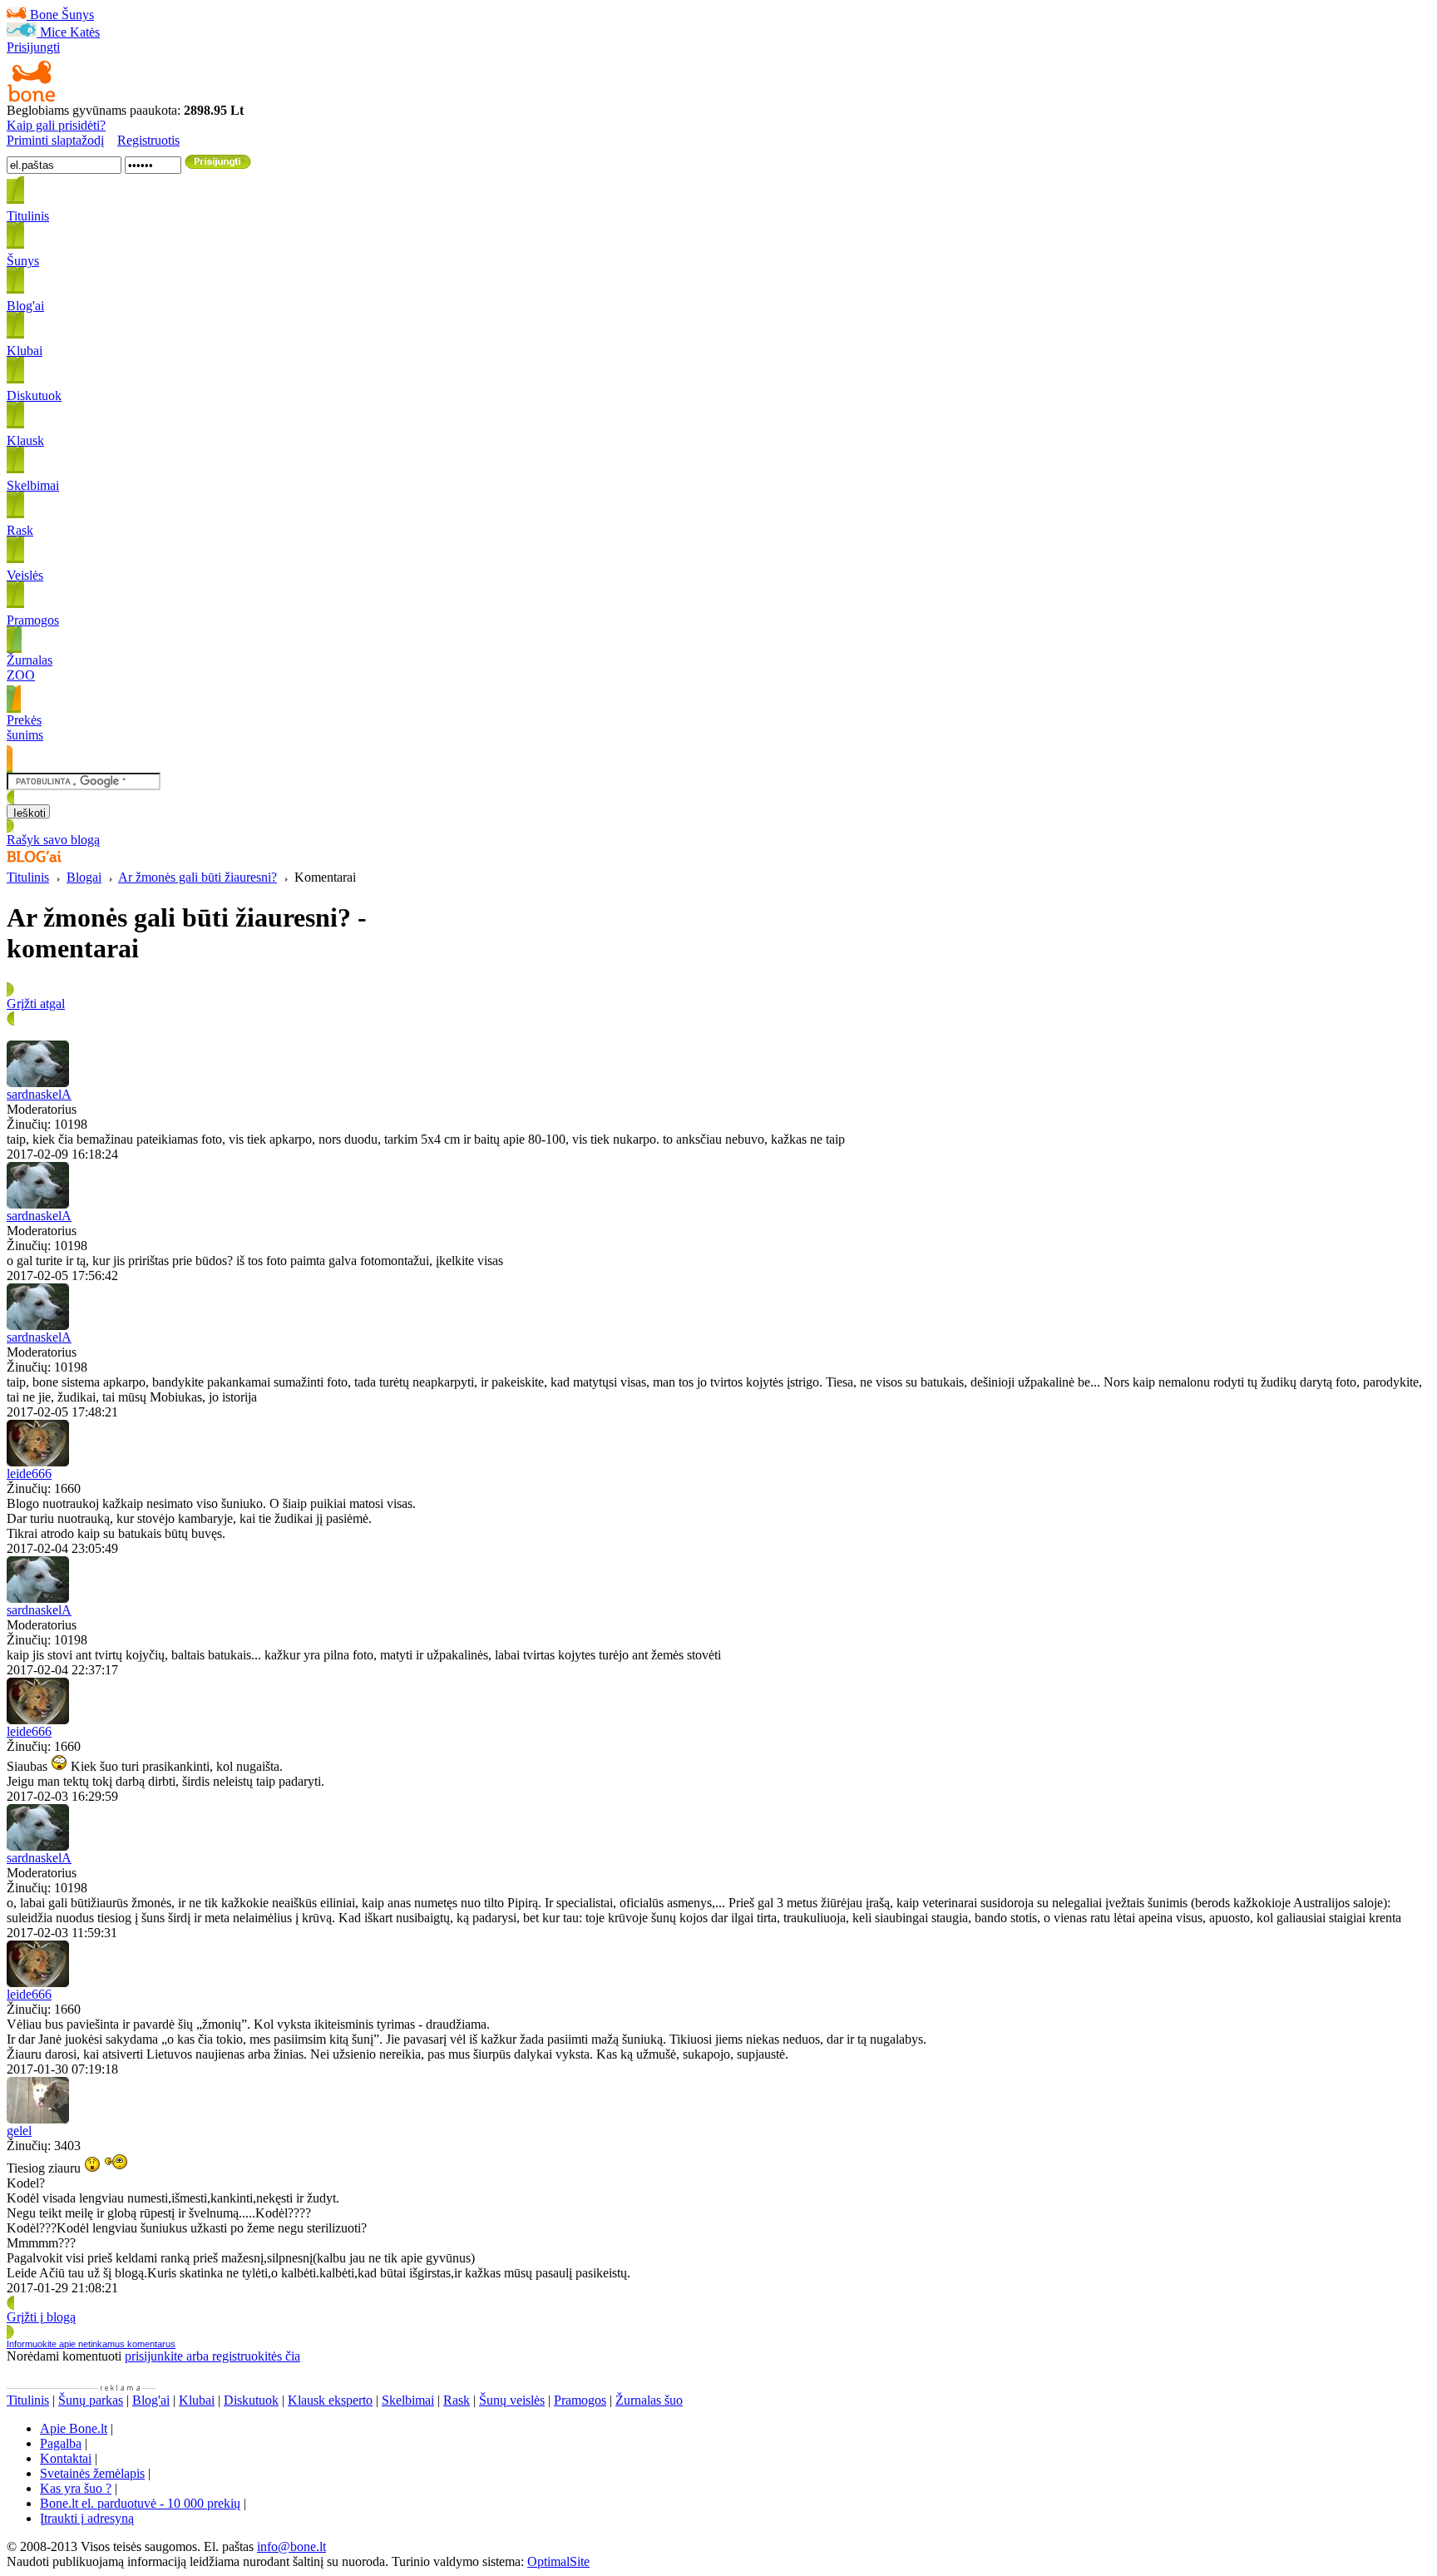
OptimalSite (558, 2561)
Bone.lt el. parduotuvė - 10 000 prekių (140, 2503)
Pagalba (61, 2443)
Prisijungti (33, 47)
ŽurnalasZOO (30, 667)
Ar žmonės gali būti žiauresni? (198, 877)
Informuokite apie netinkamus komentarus (91, 2344)
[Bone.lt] (32, 99)
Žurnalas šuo (649, 2400)
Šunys (78, 15)
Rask (457, 2400)
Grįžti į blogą (41, 2317)
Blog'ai (151, 2400)
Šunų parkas (91, 2400)
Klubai (197, 2400)
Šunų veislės (512, 2400)
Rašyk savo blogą (53, 840)
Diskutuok (251, 2400)
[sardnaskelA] (38, 1083)
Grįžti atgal (36, 1004)
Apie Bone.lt (74, 2428)
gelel (19, 2131)
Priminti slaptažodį (55, 140)
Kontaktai (66, 2458)
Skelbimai (408, 2400)
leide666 (29, 1473)
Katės (85, 32)
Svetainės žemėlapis (92, 2473)
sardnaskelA (39, 1094)
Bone (44, 15)
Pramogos (580, 2400)
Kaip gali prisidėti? (56, 125)
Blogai (84, 877)
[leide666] (38, 1462)
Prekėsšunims (25, 727)
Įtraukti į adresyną (87, 2518)
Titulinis (28, 877)
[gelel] (38, 2119)
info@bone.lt (291, 2546)
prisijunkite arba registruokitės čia (212, 2356)
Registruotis (148, 140)
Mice (53, 32)
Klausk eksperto (330, 2400)
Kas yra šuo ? (76, 2488)
